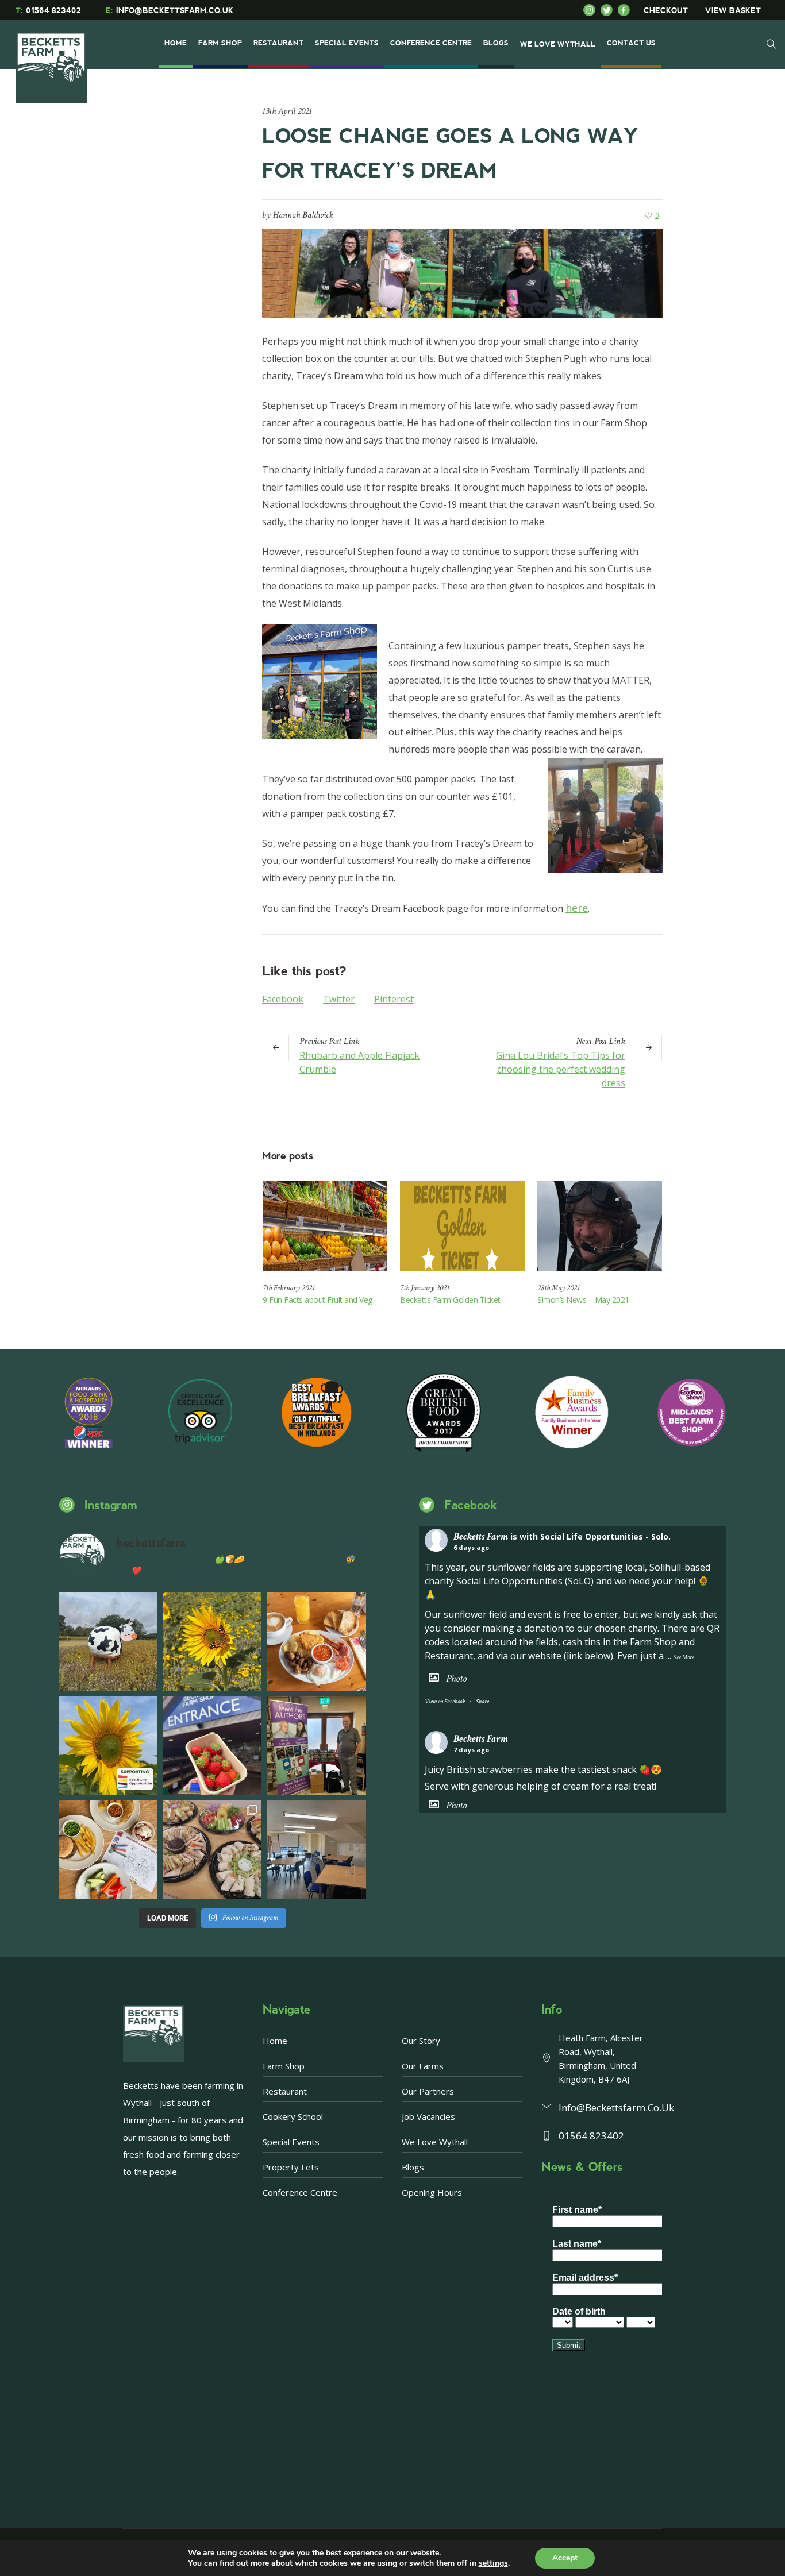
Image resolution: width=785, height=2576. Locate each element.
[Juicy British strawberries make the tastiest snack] (212, 1746)
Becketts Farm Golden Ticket (450, 1300)
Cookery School (293, 2116)
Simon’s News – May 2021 (583, 1300)
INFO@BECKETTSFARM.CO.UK (170, 11)
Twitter (339, 999)
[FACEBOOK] (626, 10)
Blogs (413, 2167)
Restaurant (285, 2091)
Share (482, 1702)
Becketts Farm (481, 1536)
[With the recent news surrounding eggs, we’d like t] (316, 1642)
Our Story (421, 2041)
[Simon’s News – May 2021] (600, 1226)
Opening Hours (432, 2192)
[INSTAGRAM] (592, 10)
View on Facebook (445, 1702)
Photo (456, 1678)
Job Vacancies (428, 2116)
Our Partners (428, 2091)
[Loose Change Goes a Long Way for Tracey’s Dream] (462, 272)
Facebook (283, 999)
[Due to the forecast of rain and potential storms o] (108, 1642)
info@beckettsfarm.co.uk (616, 2108)
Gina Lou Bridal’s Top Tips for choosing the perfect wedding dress (561, 1069)
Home (275, 2041)
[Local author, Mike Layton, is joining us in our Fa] (316, 1746)
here (577, 908)
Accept (565, 2558)
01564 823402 (48, 11)
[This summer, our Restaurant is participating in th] (108, 1850)
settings (493, 2563)
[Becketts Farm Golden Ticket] (462, 1226)
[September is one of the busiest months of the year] (316, 1850)
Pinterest (394, 999)
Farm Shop (284, 2066)
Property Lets (291, 2167)
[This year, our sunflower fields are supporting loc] (108, 1746)
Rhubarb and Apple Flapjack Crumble (359, 1062)
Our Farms (423, 2066)
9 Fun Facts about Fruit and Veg (318, 1300)
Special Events (291, 2142)
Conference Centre (300, 2192)
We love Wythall (435, 2142)
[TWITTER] (609, 10)
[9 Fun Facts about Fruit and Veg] (325, 1226)
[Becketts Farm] (52, 59)
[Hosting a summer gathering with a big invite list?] (212, 1850)
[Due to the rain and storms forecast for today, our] (212, 1642)
